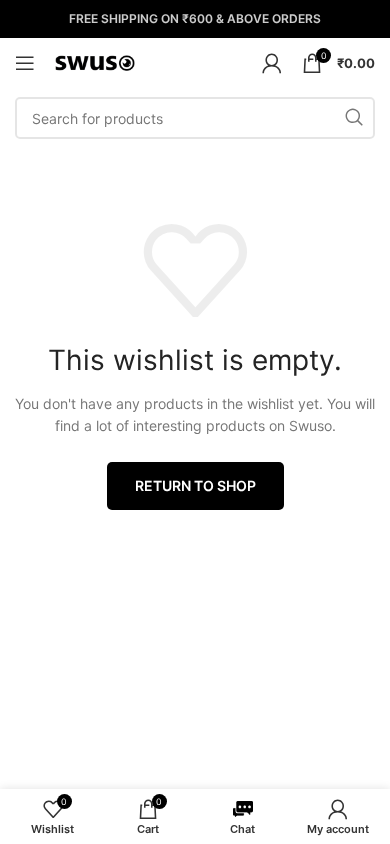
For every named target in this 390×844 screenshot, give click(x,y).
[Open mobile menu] (25, 63)
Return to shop (195, 485)
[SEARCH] (354, 118)
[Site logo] (95, 61)
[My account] (272, 63)
